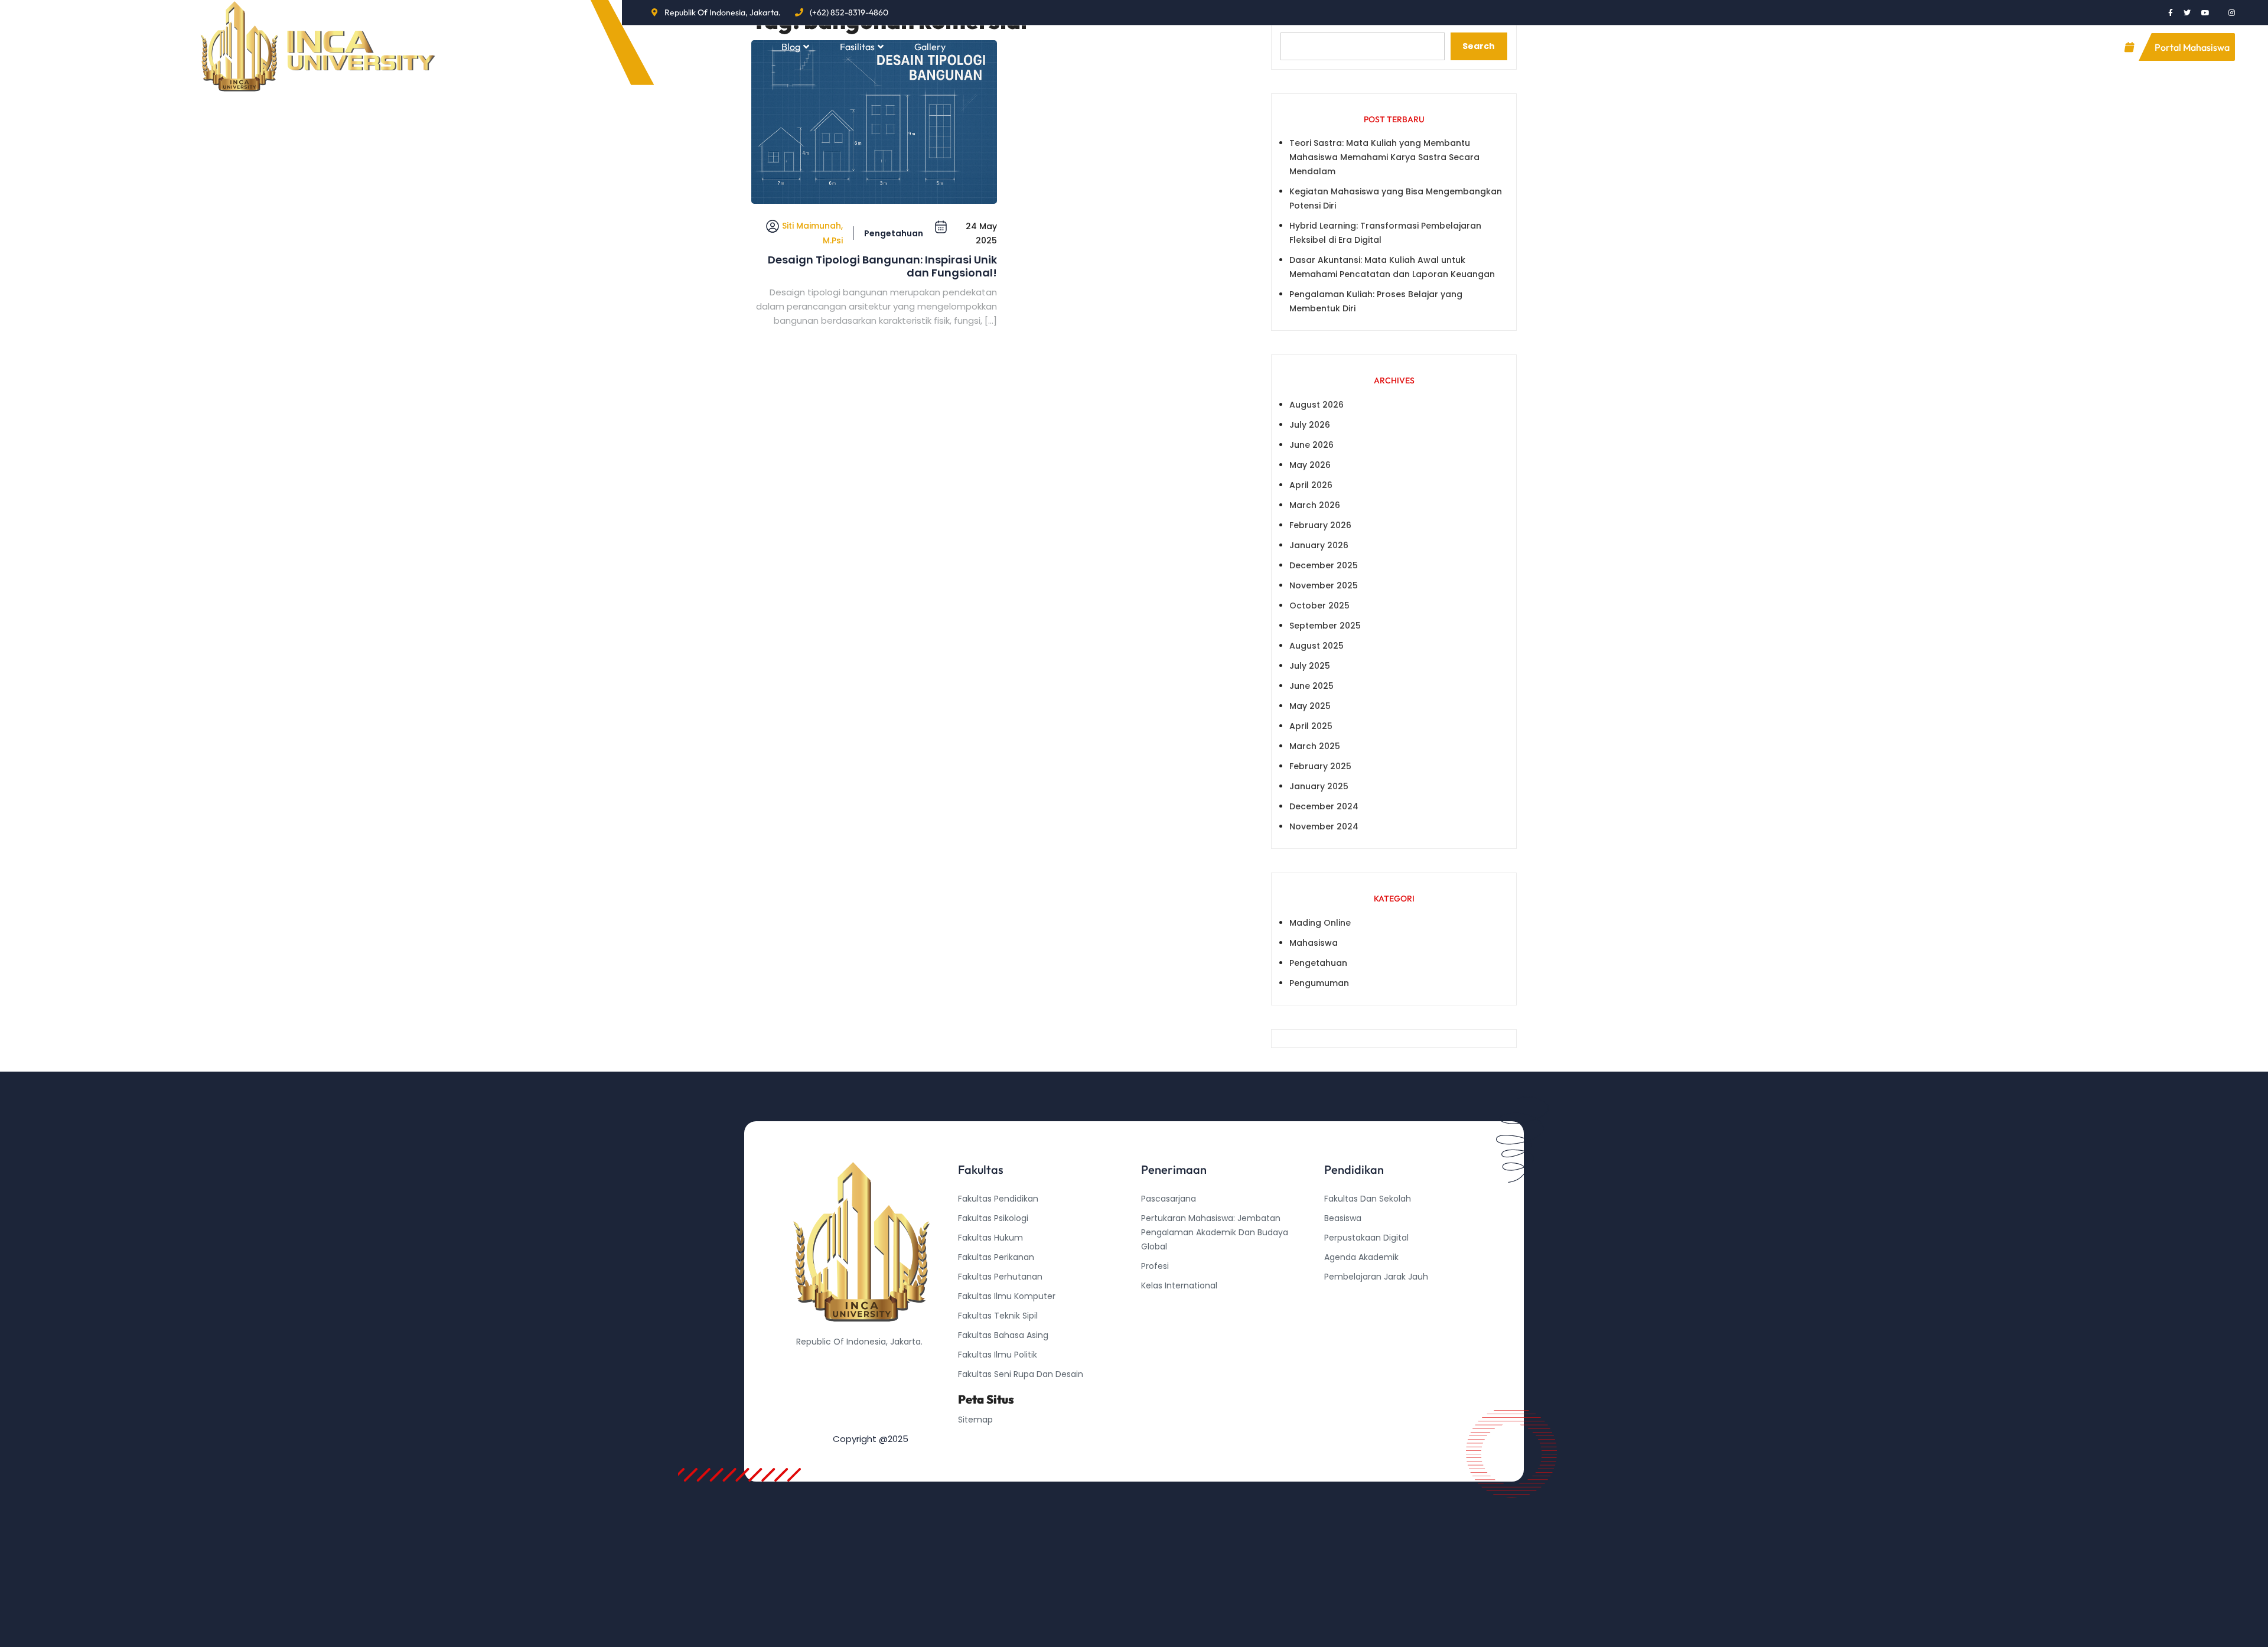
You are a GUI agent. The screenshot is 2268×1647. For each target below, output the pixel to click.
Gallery (930, 47)
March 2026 (1315, 505)
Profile (728, 47)
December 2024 (1324, 806)
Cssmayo (1344, 1316)
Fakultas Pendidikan (998, 1199)
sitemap (975, 1420)
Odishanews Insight (1364, 1296)
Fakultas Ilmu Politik (998, 1355)
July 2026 (1310, 425)
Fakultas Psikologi (993, 1218)
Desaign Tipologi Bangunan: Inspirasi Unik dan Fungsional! (882, 266)
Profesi (1155, 1266)
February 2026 (1320, 525)
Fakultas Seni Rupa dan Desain (1021, 1374)
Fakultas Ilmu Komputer (1007, 1296)
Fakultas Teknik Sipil (998, 1316)
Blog (791, 47)
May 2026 (1310, 465)
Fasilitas (857, 47)
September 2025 (1325, 626)
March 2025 (1315, 746)
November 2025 (1324, 585)
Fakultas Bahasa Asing (1003, 1335)
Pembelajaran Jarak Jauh (1376, 1277)
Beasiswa (1343, 1218)
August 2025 (1317, 646)
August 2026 (1317, 405)
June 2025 (1311, 686)
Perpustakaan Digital (1366, 1238)
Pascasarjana (1169, 1199)
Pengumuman (1319, 983)
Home (671, 47)
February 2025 (1320, 766)
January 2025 (1319, 786)
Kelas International (1179, 1285)
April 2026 (1311, 485)
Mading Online (1320, 923)
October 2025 (1319, 606)
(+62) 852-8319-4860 (849, 12)
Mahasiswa (1314, 943)
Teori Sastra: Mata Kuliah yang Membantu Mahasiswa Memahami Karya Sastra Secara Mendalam (1384, 157)
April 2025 (1311, 726)
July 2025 (1310, 666)
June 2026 (1311, 445)
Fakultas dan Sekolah (1368, 1199)
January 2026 (1319, 545)
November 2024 (1324, 826)
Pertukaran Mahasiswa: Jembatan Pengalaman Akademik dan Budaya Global (1215, 1232)
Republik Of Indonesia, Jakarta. (723, 12)
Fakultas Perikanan (996, 1257)
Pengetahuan (894, 233)
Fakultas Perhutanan (1000, 1277)
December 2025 (1324, 565)
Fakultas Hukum (990, 1238)
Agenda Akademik (1361, 1257)
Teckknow (1345, 1335)
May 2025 (1310, 706)
